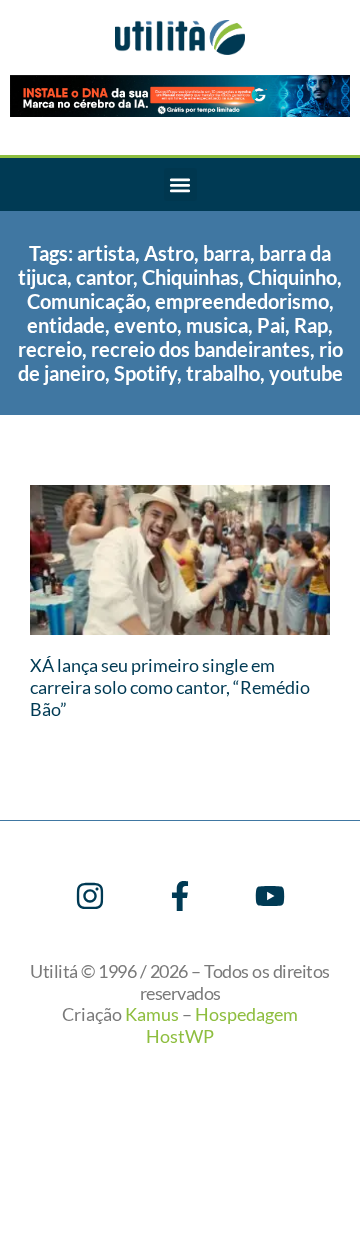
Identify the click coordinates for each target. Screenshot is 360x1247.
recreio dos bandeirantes (200, 349)
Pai (271, 325)
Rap (311, 325)
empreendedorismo (242, 301)
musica (217, 325)
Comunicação (86, 301)
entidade (66, 325)
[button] (180, 184)
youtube (306, 373)
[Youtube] (270, 896)
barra (226, 253)
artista (106, 253)
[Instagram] (90, 896)
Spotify (145, 373)
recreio (50, 349)
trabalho (223, 373)
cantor (104, 277)
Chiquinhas (190, 277)
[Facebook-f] (180, 896)
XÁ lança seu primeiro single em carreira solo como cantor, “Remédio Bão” (170, 686)
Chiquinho (292, 277)
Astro (169, 253)
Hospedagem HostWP (222, 1025)
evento (145, 325)
